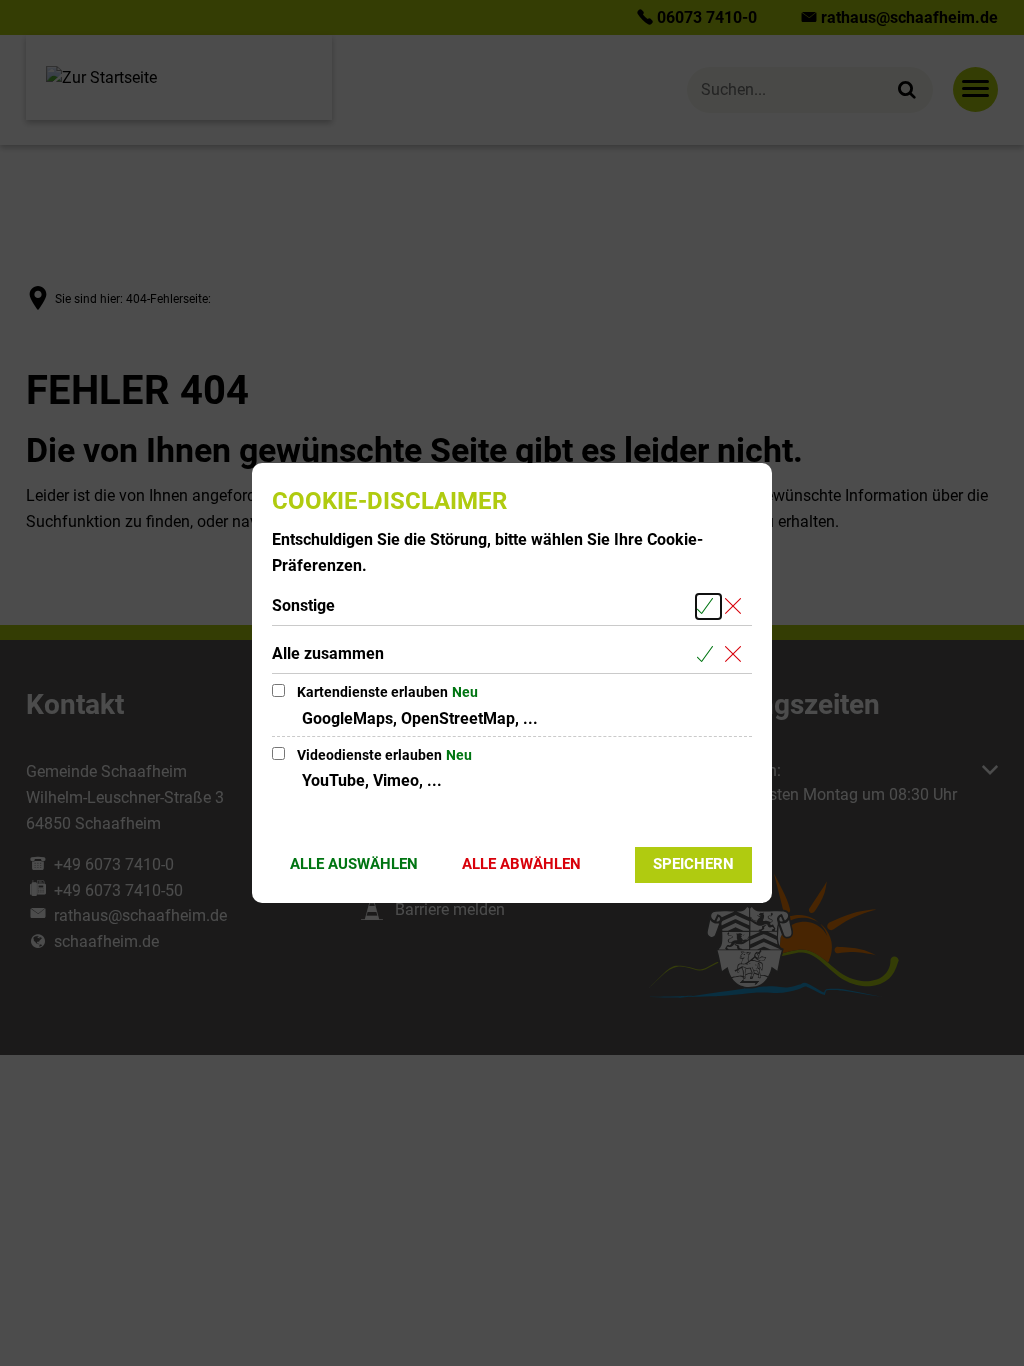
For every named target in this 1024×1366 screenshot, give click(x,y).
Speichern (693, 864)
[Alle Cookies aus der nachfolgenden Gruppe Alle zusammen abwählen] (736, 654)
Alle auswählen (354, 864)
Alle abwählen (521, 864)
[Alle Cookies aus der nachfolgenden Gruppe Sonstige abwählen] (736, 606)
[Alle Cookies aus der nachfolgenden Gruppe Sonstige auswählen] (708, 606)
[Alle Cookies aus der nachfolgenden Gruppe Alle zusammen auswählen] (708, 654)
